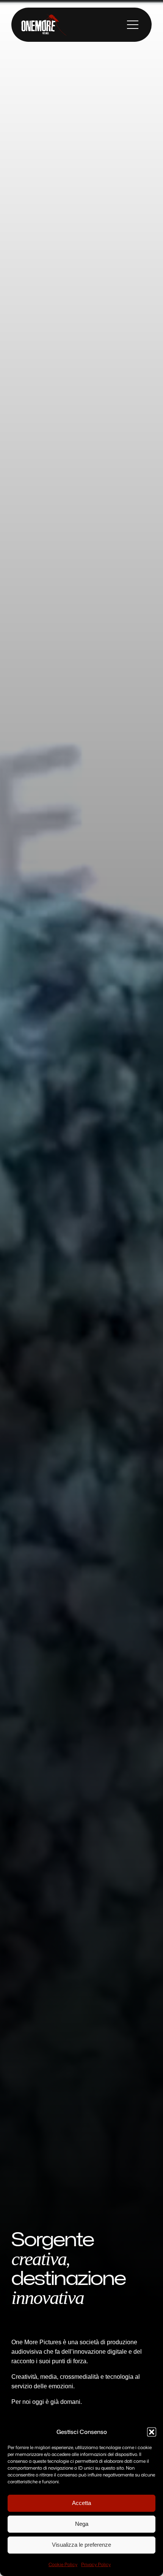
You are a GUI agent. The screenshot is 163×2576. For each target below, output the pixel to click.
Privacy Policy (96, 2564)
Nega (82, 2524)
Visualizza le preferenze (81, 2545)
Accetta (81, 2503)
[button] (152, 2432)
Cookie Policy (63, 2564)
